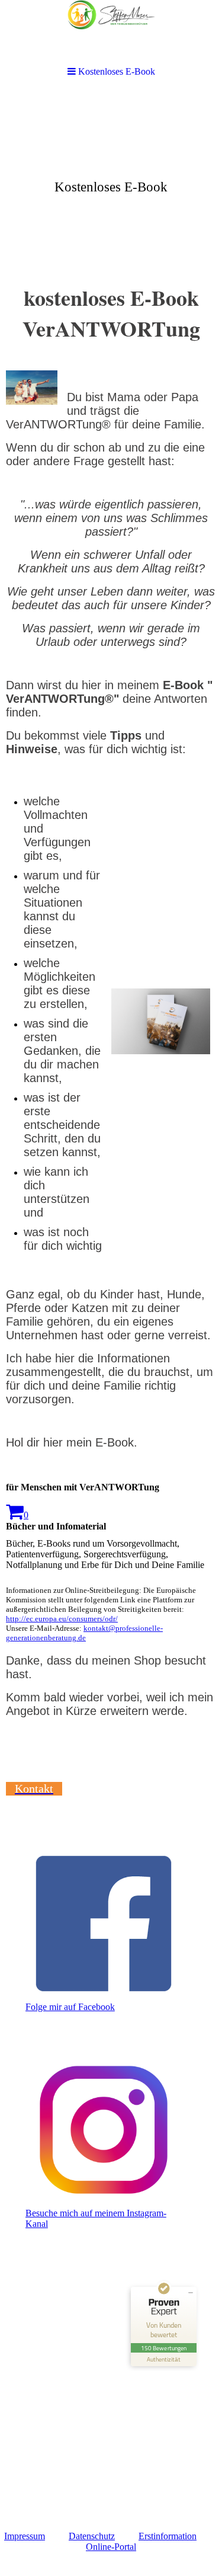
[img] (111, 181)
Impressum (25, 2536)
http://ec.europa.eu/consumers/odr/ (62, 1619)
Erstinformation (168, 2536)
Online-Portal (111, 2547)
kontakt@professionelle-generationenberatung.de (84, 1633)
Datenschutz (92, 2536)
